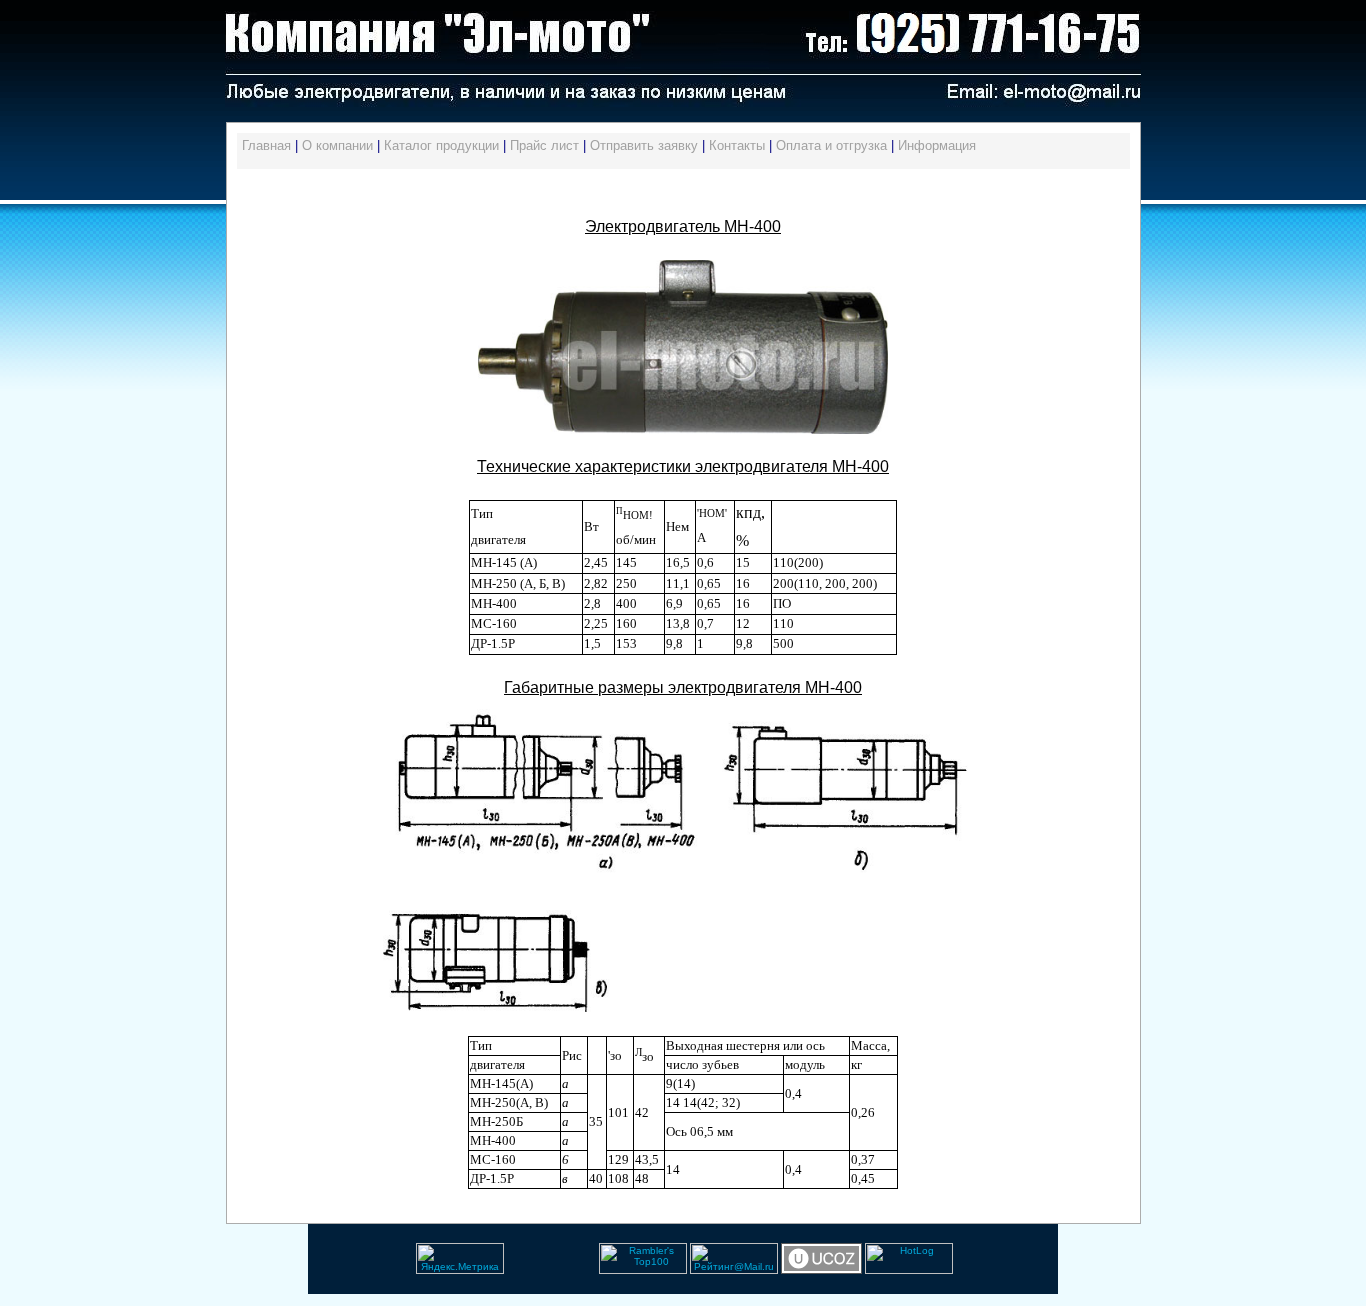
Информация (937, 145)
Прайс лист (544, 145)
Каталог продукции (441, 145)
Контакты (737, 145)
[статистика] (506, 1270)
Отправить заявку (644, 145)
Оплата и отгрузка (831, 145)
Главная (266, 145)
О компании (337, 145)
